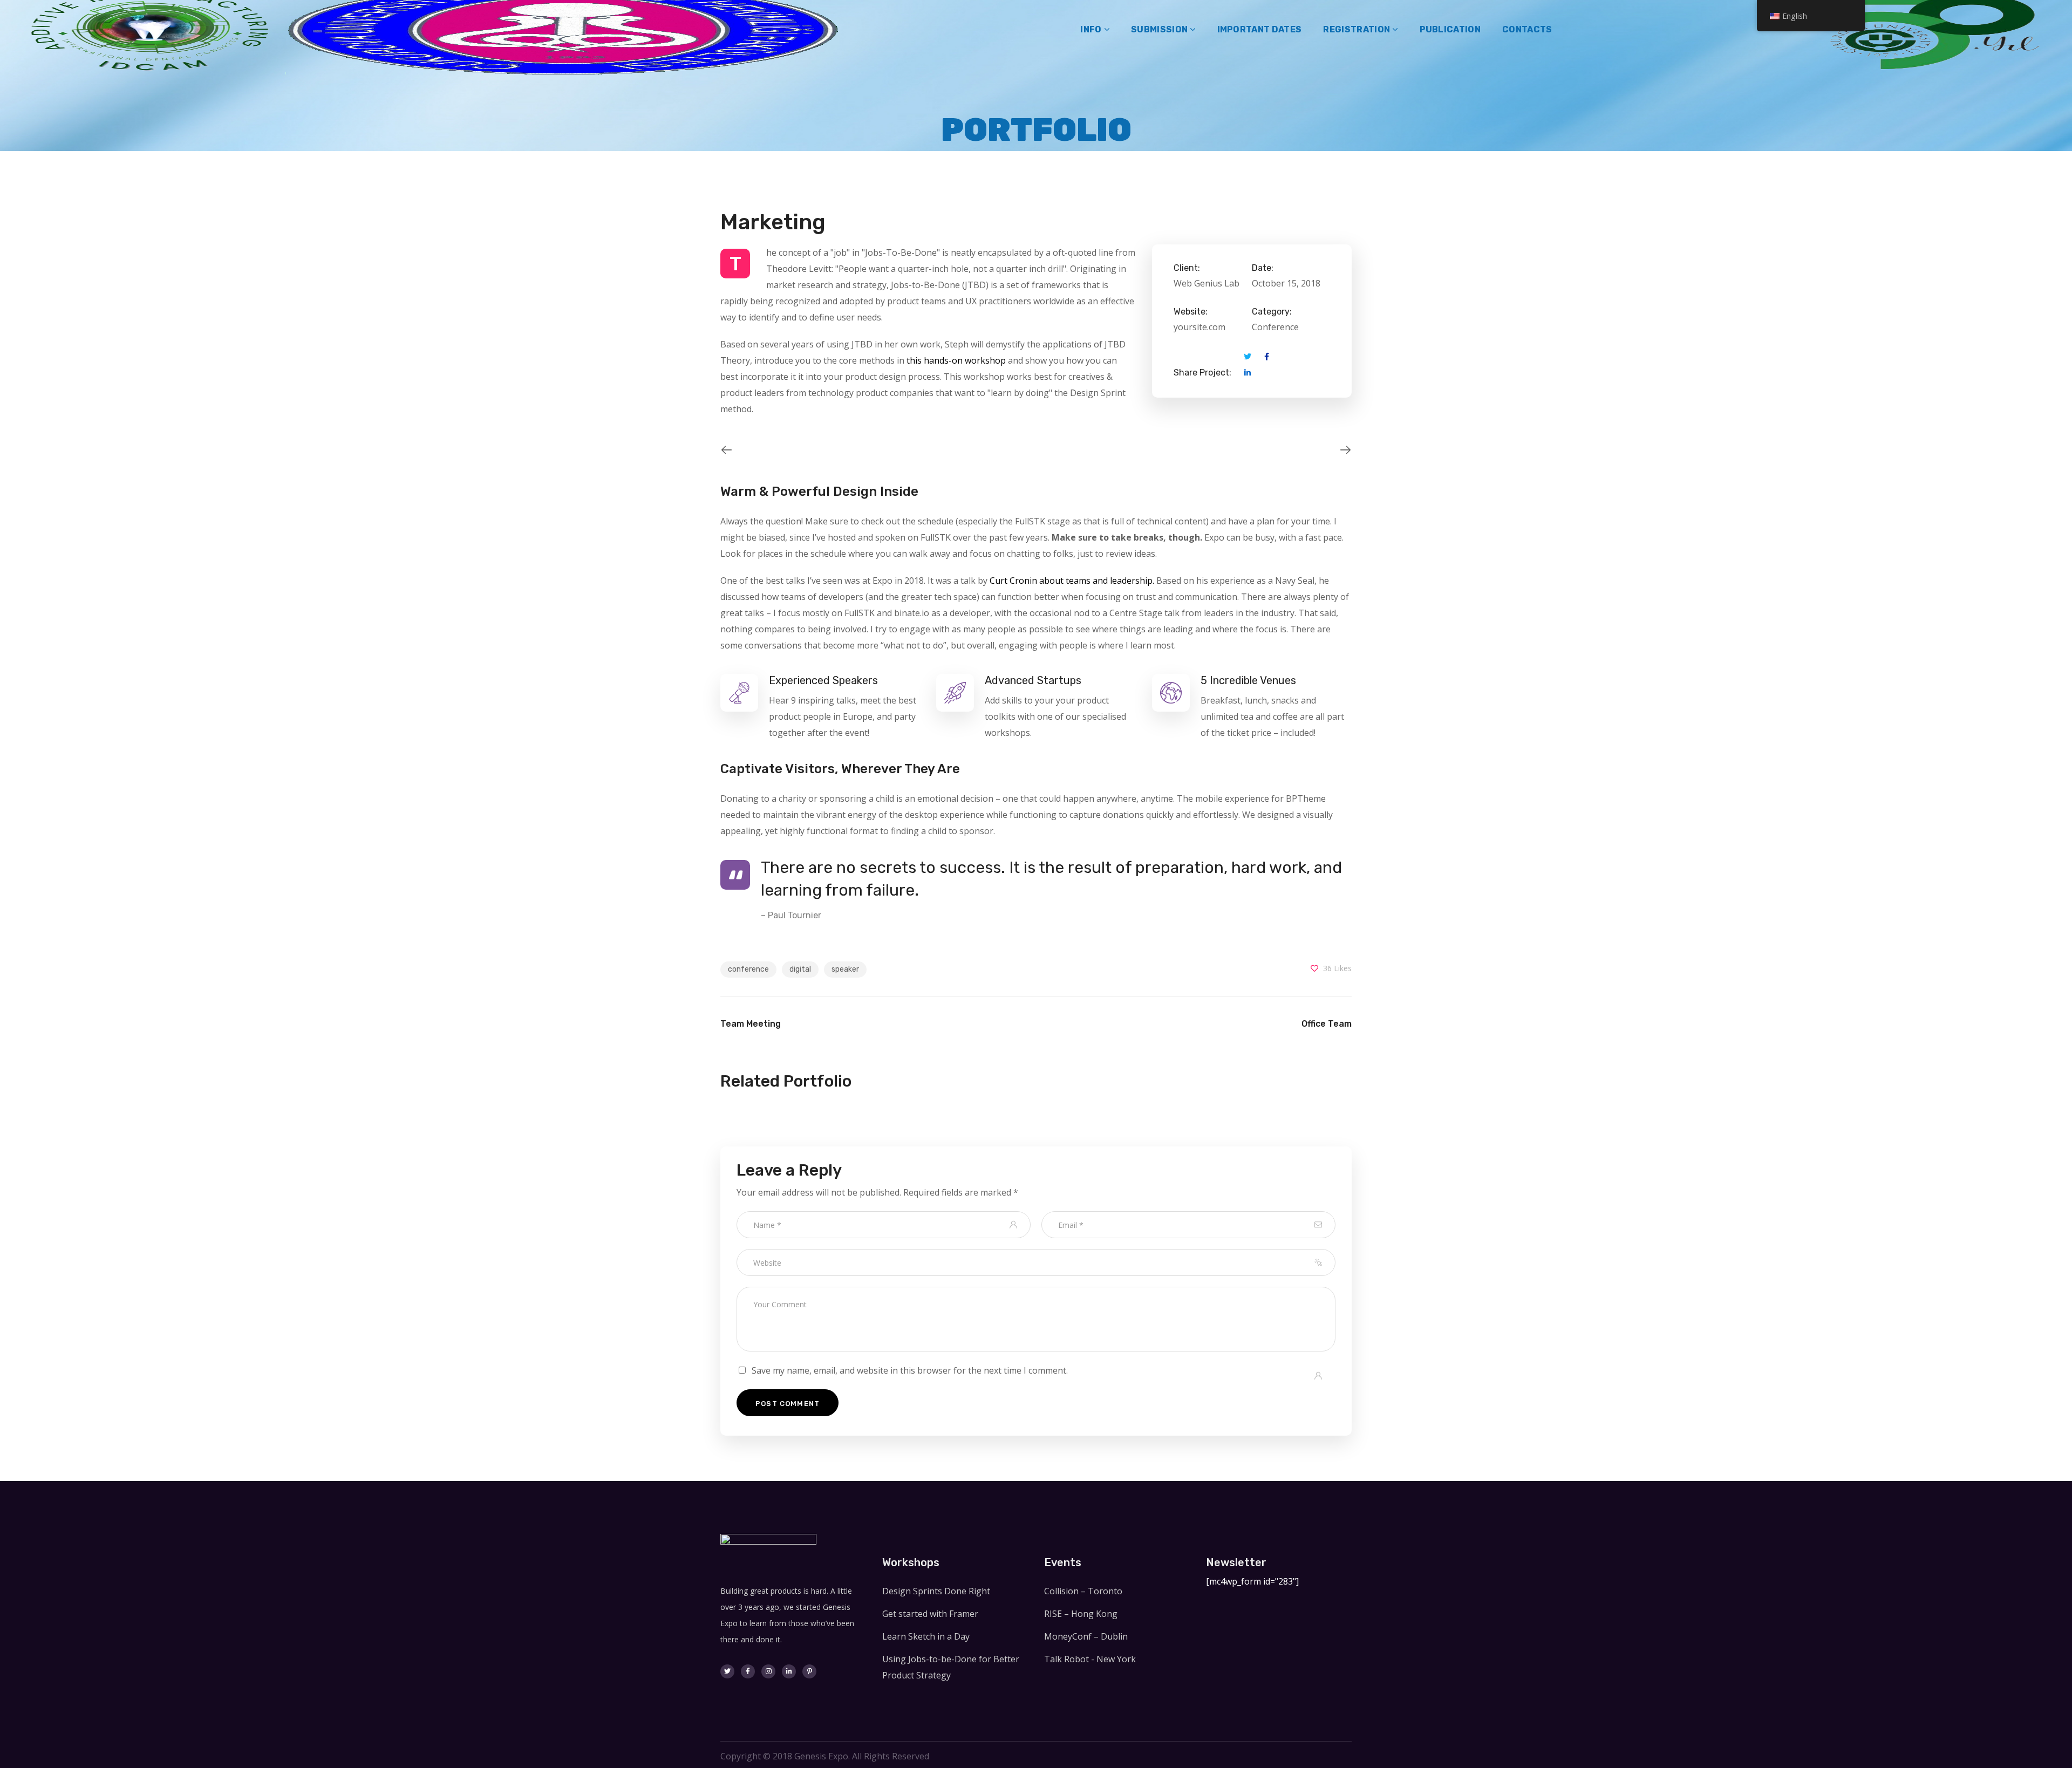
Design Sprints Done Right (936, 1591)
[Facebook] (748, 1671)
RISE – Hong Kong (1081, 1614)
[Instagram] (768, 1671)
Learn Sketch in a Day (926, 1636)
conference (748, 969)
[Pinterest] (809, 1671)
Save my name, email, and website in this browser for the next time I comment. (910, 1370)
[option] (745, 450)
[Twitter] (727, 1671)
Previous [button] (720, 450)
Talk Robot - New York (1090, 1659)
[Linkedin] (789, 1671)
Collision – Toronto (1083, 1591)
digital (800, 969)
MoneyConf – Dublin (1086, 1636)
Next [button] (1352, 450)
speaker (845, 969)
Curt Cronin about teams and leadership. (1072, 581)
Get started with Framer (930, 1614)
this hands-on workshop (956, 360)
